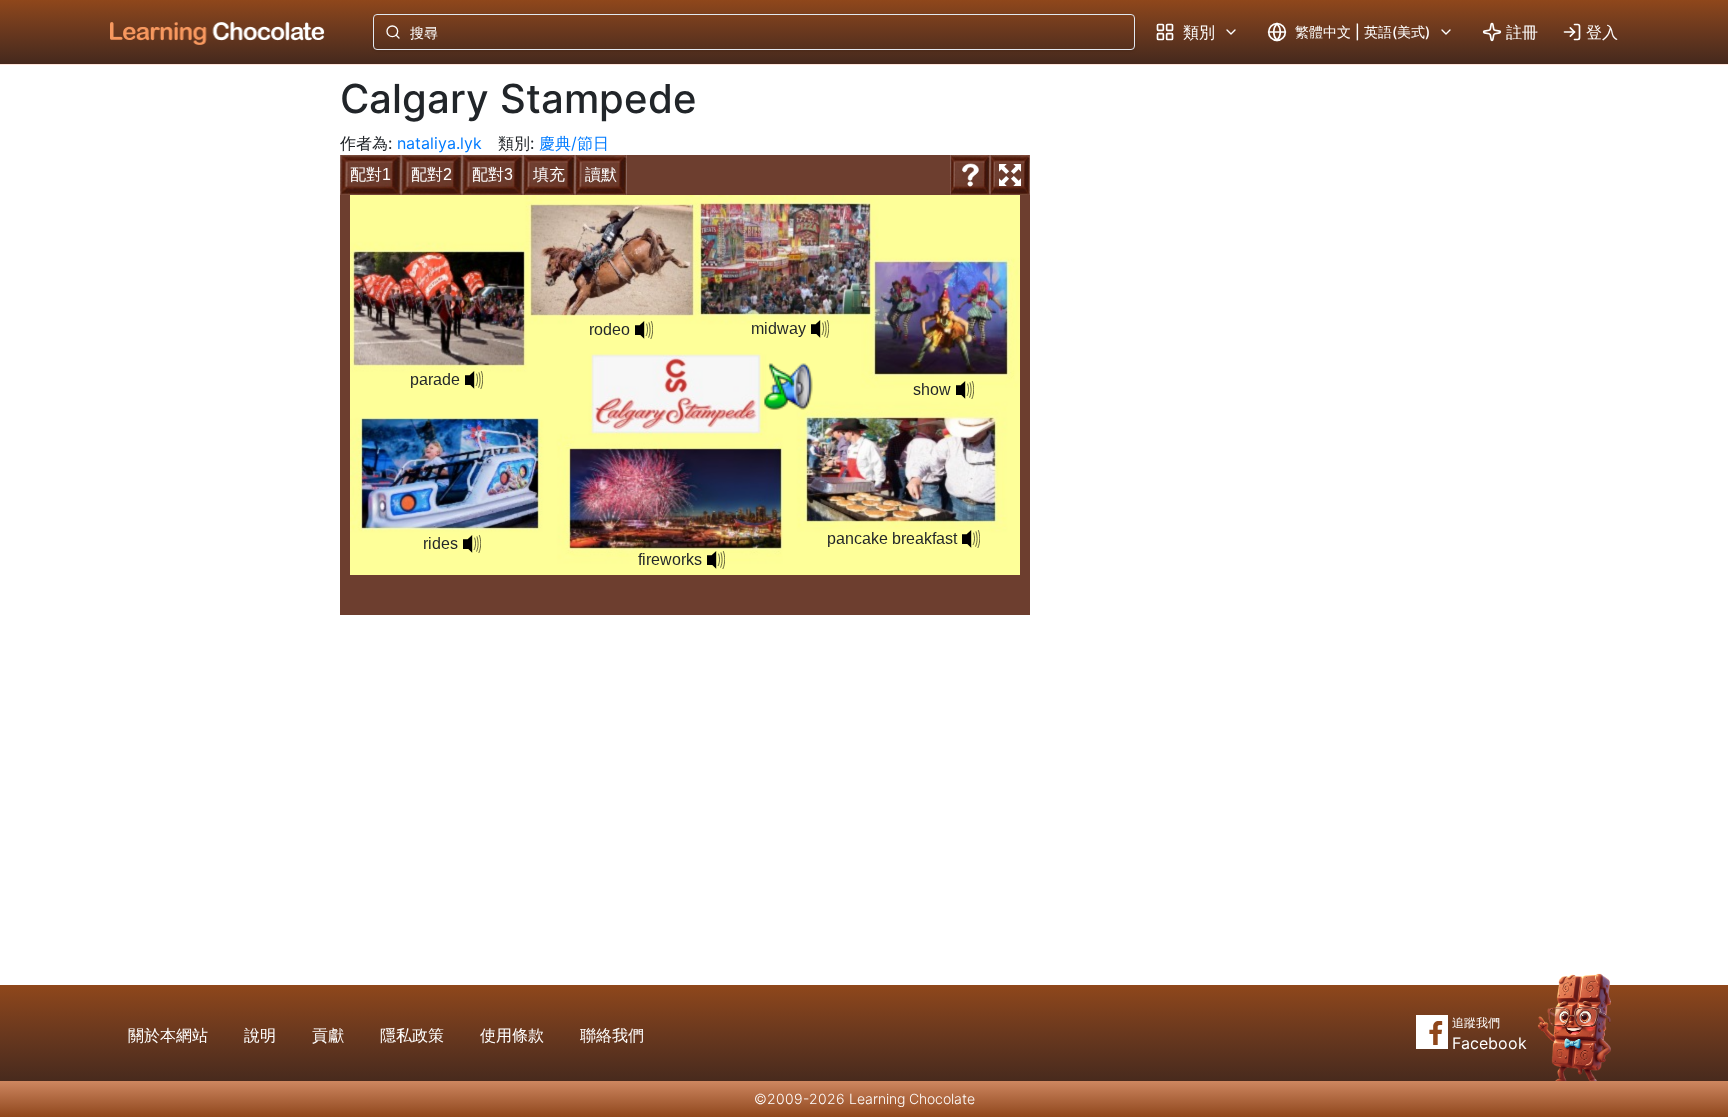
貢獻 (328, 1035)
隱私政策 (412, 1035)
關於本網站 (168, 1035)
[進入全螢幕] (1010, 175)
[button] (787, 386)
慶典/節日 (574, 143)
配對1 (370, 174)
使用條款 (512, 1035)
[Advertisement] (202, 395)
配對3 (492, 174)
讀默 (601, 174)
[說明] (970, 175)
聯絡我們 (612, 1035)
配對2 (431, 174)
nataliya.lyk (439, 143)
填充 (549, 174)
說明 (260, 1035)
